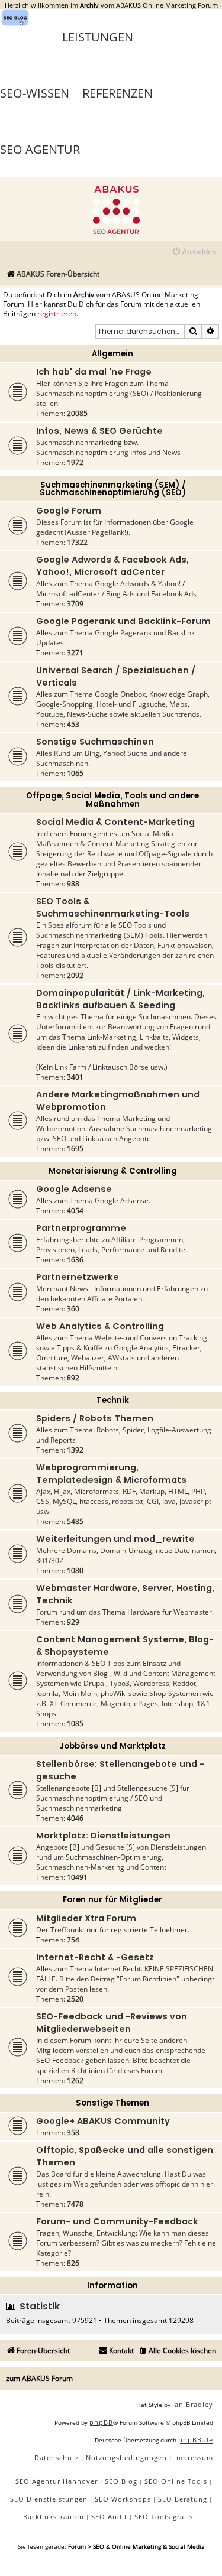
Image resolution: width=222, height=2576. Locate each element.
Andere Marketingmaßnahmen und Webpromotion (118, 1101)
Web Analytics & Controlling (100, 1326)
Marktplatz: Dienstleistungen (103, 1836)
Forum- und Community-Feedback (117, 2221)
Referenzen (118, 93)
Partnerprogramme (81, 1228)
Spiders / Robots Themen (95, 1418)
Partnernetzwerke (78, 1277)
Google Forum (69, 511)
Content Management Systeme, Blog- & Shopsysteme (125, 1646)
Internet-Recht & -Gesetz (95, 1957)
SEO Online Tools (176, 2481)
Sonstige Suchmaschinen (95, 742)
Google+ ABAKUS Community (103, 2121)
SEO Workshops (123, 2499)
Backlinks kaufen (54, 2517)
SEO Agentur (40, 149)
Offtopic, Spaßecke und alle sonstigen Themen (125, 2156)
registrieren (57, 314)
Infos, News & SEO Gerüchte (99, 431)
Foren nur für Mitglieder (112, 1900)
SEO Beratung (183, 2499)
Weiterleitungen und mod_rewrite (115, 1539)
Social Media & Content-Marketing (115, 822)
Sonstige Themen (112, 2103)
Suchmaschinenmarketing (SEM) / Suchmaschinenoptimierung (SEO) (113, 489)
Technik (113, 1400)
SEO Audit (109, 2517)
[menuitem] (194, 252)
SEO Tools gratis (164, 2517)
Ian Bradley (193, 2404)
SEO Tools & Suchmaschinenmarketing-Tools (113, 907)
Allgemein (112, 354)
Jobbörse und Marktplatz (112, 1746)
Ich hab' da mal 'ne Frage (94, 372)
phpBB (101, 2422)
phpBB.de (196, 2440)
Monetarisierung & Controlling (113, 1171)
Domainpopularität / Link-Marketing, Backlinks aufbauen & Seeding (120, 999)
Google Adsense (74, 1189)
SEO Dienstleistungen (49, 2499)
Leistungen (98, 37)
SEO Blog (121, 2481)
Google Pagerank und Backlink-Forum (123, 621)
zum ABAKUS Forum (39, 2378)
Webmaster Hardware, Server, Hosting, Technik (125, 1594)
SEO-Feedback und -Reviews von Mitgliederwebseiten (112, 2023)
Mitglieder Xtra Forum (86, 1918)
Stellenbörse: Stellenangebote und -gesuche (120, 1770)
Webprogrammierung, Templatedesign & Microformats (111, 1474)
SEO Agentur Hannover (57, 2481)
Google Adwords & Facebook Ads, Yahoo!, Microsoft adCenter (112, 566)
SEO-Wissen (35, 93)
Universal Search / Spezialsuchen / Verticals (116, 676)
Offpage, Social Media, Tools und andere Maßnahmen (112, 800)
